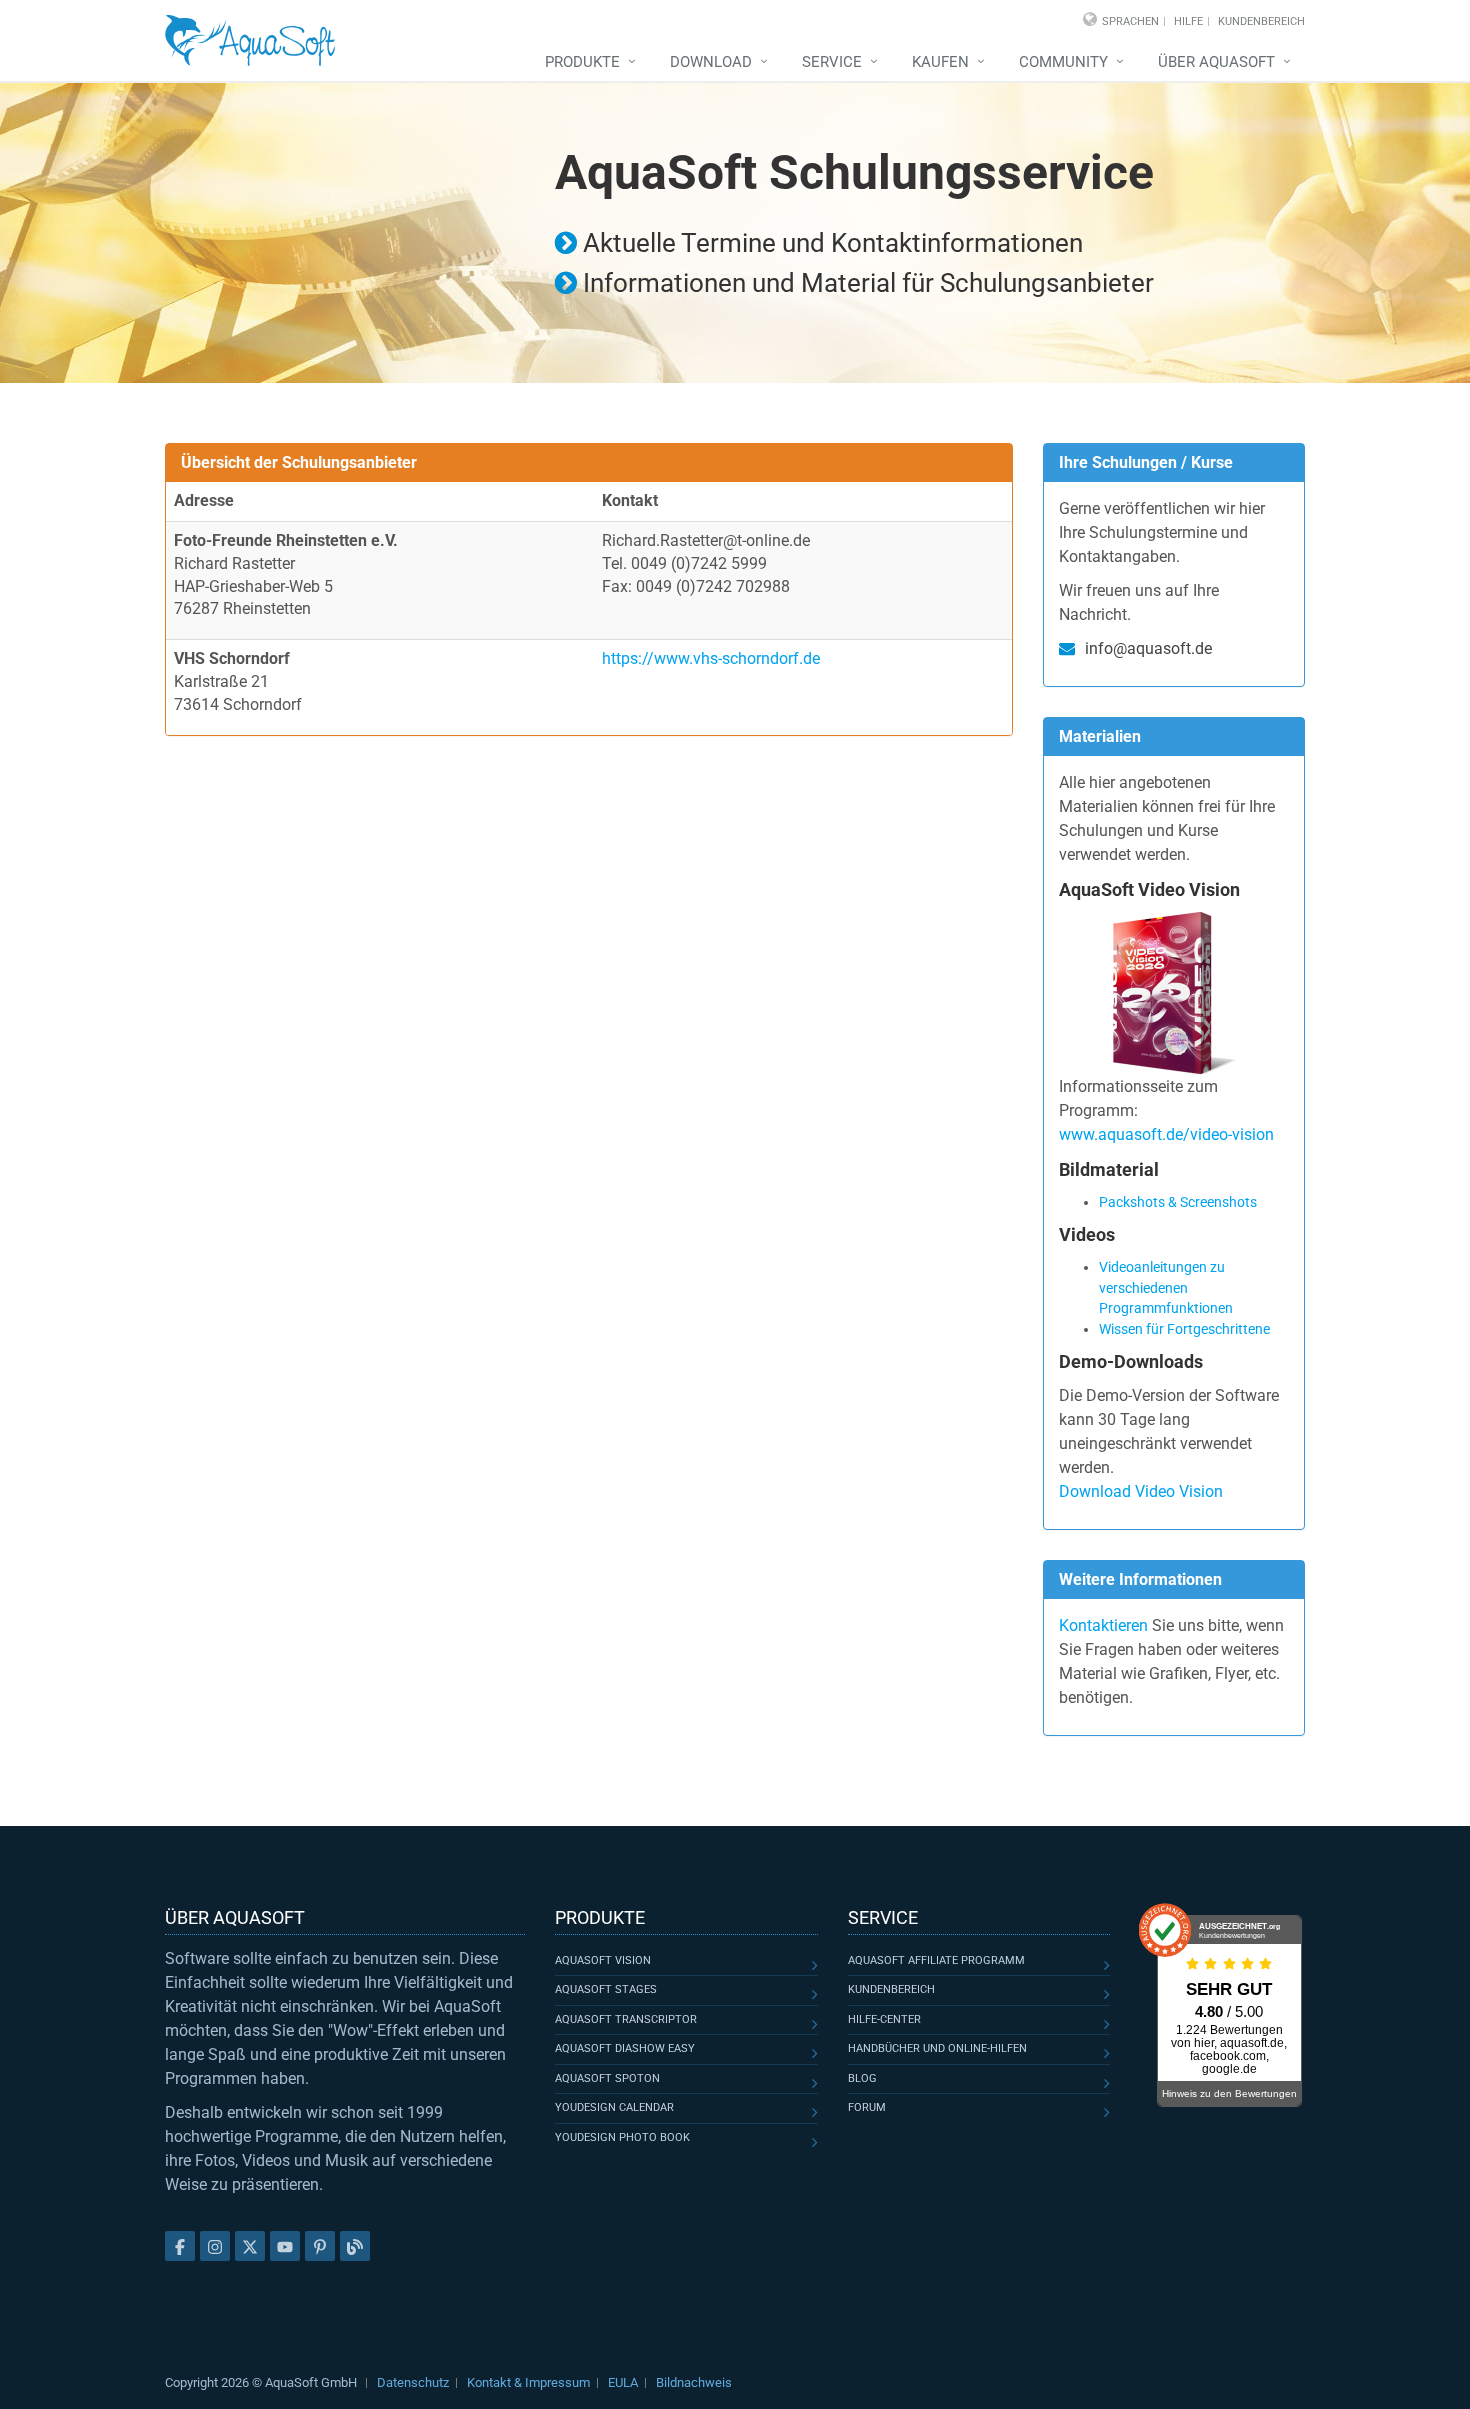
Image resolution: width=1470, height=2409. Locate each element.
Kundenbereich (1261, 21)
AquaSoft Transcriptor (626, 2019)
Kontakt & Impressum (528, 2382)
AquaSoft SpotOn (607, 2078)
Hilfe (1188, 21)
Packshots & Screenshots (1178, 1202)
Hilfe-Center (884, 2019)
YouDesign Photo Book (622, 2137)
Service (832, 62)
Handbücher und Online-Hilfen (937, 2048)
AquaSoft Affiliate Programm (936, 1960)
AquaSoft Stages (606, 1989)
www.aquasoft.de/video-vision (1166, 1134)
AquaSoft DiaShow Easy (625, 2048)
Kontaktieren (1103, 1625)
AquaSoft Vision (603, 1960)
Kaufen (940, 62)
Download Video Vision (1141, 1491)
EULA (623, 2382)
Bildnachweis (694, 2382)
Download (711, 62)
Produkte (582, 62)
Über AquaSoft (1216, 62)
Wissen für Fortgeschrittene (1184, 1329)
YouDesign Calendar (614, 2107)
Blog (862, 2078)
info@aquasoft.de (1148, 648)
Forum (867, 2107)
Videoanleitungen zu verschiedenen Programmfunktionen (1166, 1287)
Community (1063, 62)
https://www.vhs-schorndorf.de (711, 658)
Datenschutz (413, 2382)
